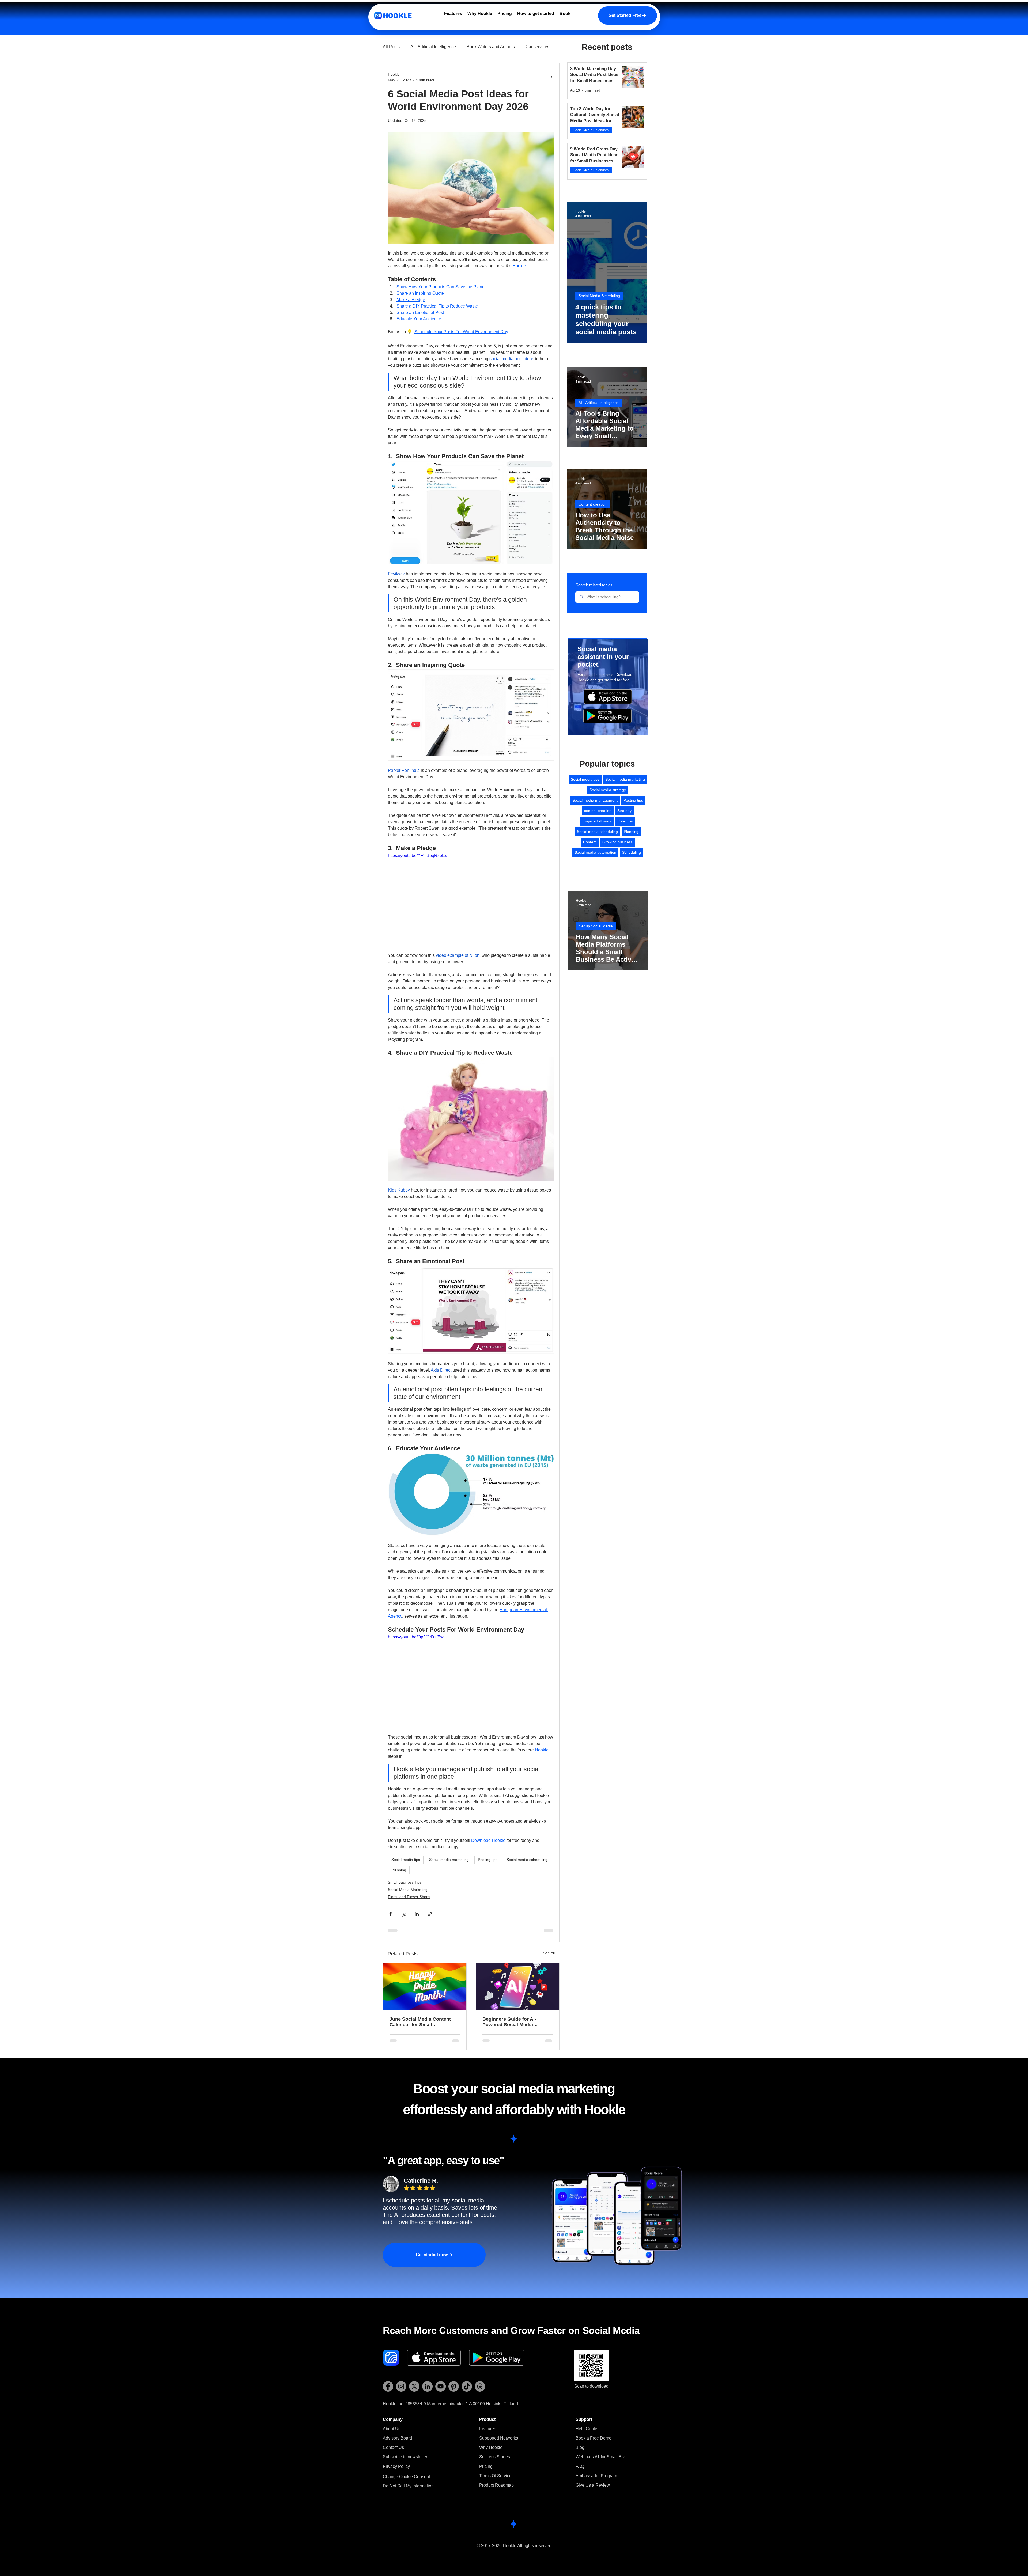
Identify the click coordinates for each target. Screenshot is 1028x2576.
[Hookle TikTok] (467, 2386)
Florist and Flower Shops (409, 1897)
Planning (399, 1870)
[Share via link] (430, 1914)
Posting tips (488, 1860)
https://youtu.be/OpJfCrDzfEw (416, 1637)
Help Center (587, 2429)
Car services (537, 47)
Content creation (593, 504)
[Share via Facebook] (390, 1914)
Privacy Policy (396, 2466)
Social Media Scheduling (599, 296)
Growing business (617, 842)
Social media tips (406, 1860)
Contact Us (393, 2447)
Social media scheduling (527, 1860)
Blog (580, 2447)
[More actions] (551, 77)
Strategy (624, 811)
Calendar (625, 821)
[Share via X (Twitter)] (404, 1914)
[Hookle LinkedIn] (427, 2386)
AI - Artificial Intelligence (433, 47)
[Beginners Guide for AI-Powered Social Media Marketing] (518, 1987)
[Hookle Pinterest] (454, 2386)
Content (590, 842)
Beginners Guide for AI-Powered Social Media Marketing (509, 2022)
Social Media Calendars (591, 130)
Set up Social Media (596, 926)
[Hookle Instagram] (401, 2386)
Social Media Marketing (408, 1890)
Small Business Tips (405, 1882)
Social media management (595, 800)
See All (549, 1953)
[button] (405, 2457)
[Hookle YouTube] (441, 2386)
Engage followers (597, 821)
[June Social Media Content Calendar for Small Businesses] (425, 1987)
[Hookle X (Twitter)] (414, 2386)
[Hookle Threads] (480, 2386)
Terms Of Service (495, 2476)
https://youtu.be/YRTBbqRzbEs (417, 855)
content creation (598, 811)
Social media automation (595, 852)
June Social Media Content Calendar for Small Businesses (420, 2022)
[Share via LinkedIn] (417, 1914)
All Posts (391, 47)
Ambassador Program (596, 2476)
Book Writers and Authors (491, 47)
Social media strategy (608, 790)
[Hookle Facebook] (388, 2386)
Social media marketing (449, 1860)
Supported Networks (499, 2438)
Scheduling (632, 852)
